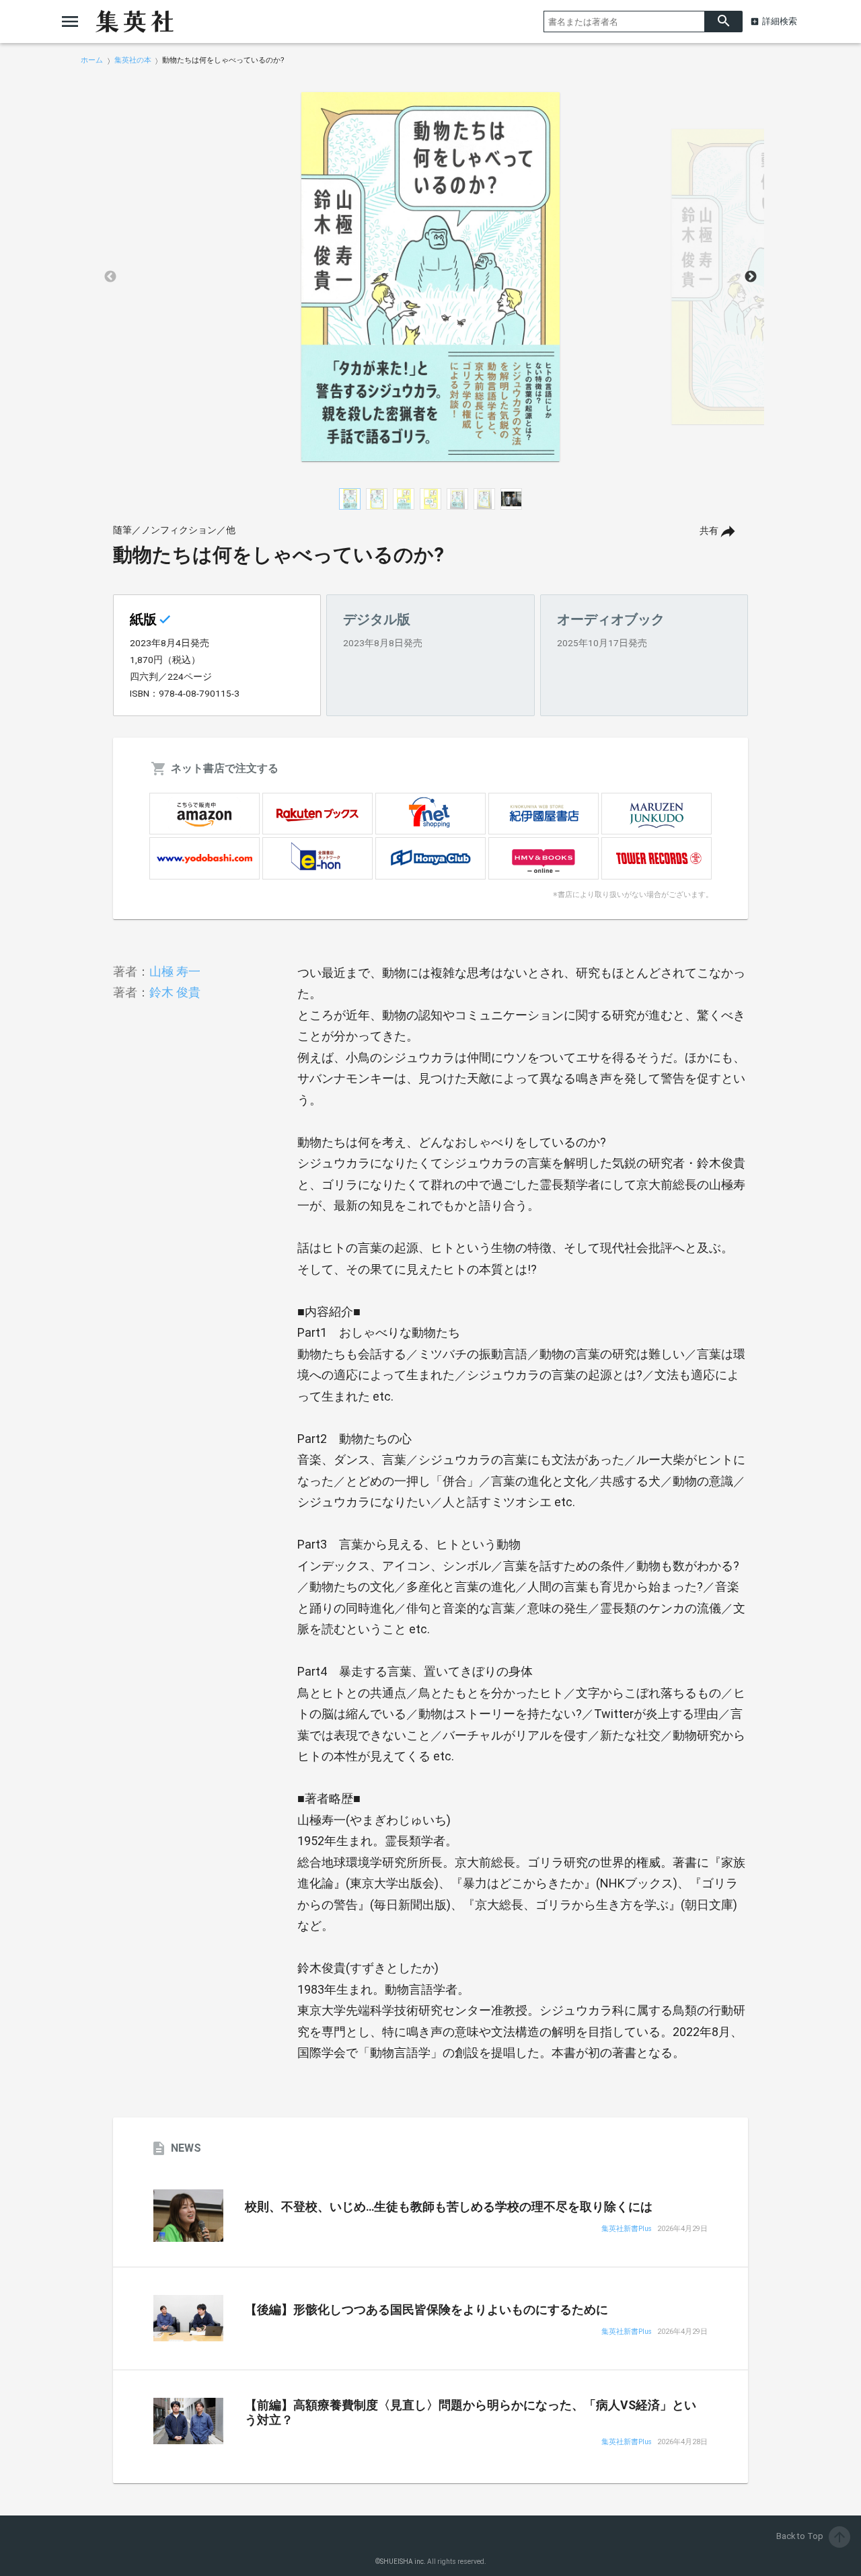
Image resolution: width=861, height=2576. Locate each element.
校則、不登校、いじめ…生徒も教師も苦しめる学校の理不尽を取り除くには (449, 2207)
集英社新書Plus (627, 2229)
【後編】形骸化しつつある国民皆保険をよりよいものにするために (426, 2310)
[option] (430, 277)
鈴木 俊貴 (175, 992)
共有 (709, 531)
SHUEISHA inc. (403, 2562)
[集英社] (135, 22)
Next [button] (751, 277)
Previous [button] (110, 277)
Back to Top (812, 2536)
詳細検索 (780, 21)
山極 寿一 (175, 971)
